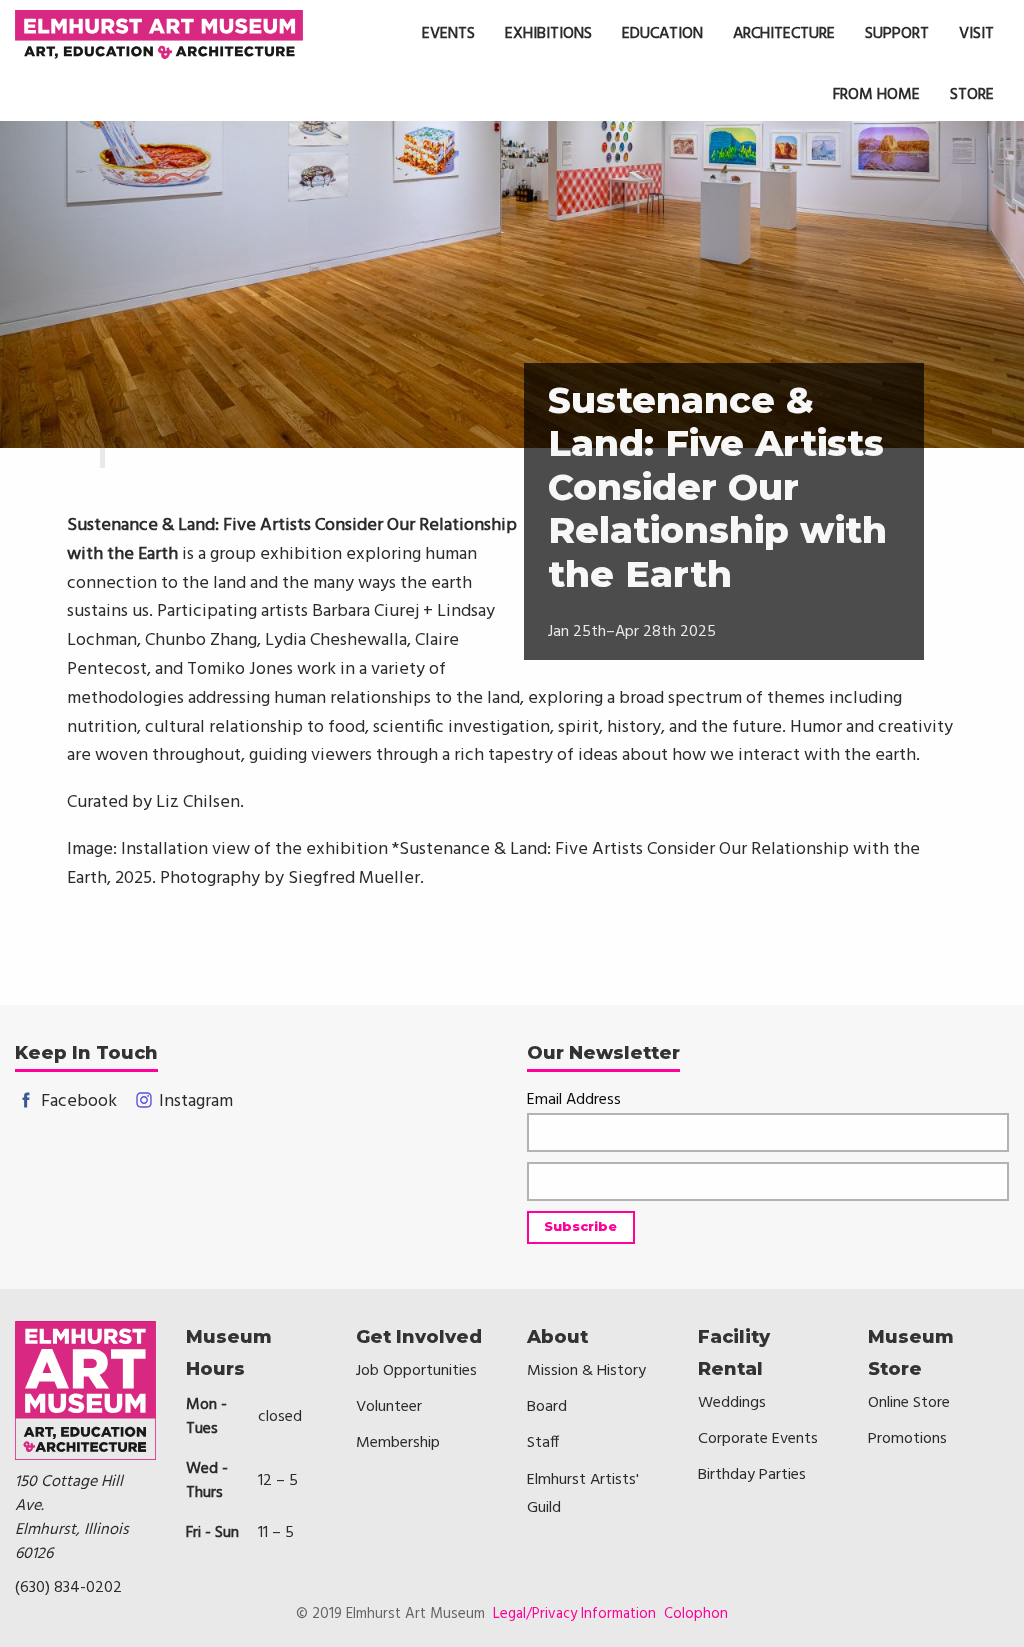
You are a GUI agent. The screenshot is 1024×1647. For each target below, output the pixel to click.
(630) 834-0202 (68, 1588)
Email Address (574, 1100)
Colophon (696, 1614)
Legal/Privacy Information (574, 1614)
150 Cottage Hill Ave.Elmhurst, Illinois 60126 (72, 1518)
